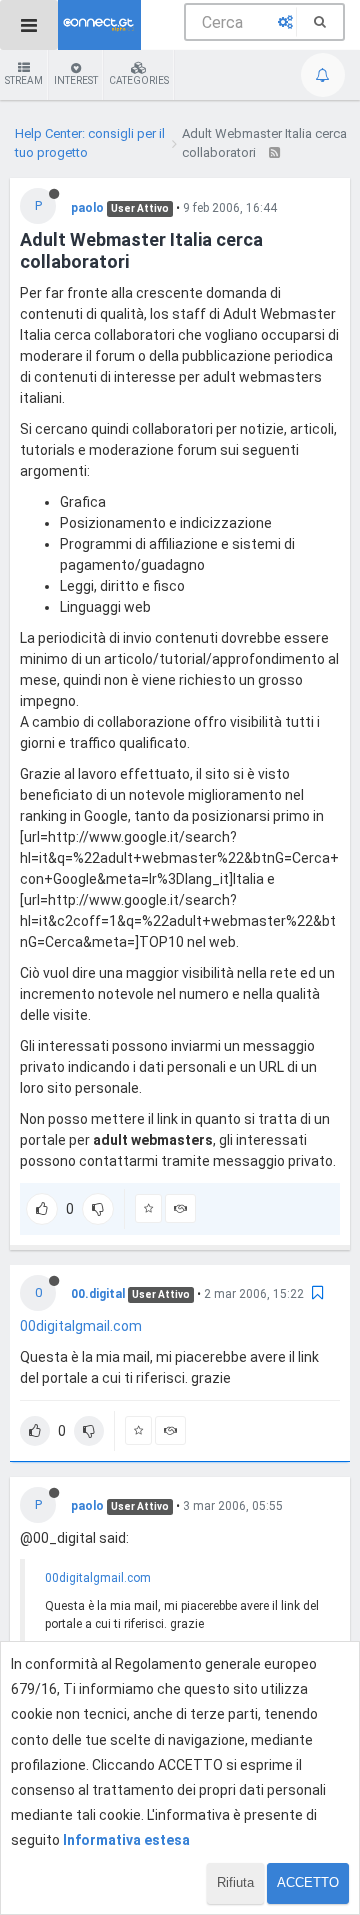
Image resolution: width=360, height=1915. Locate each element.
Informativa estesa (126, 1840)
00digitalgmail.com (81, 1326)
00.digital (98, 1294)
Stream (24, 80)
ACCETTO (308, 1882)
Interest (76, 80)
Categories (139, 80)
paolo (87, 208)
